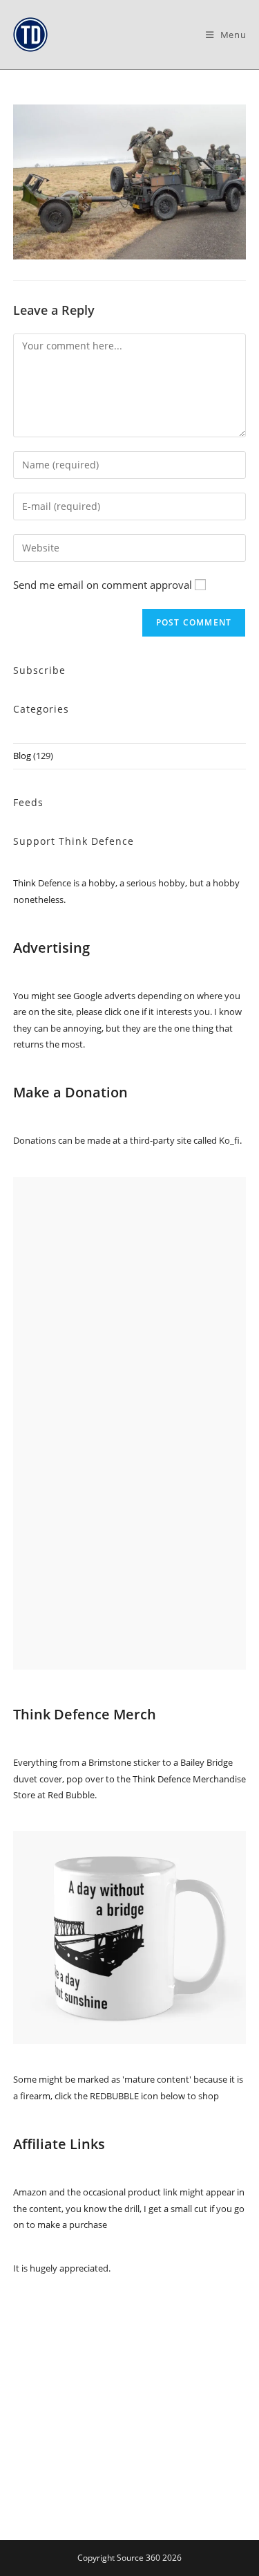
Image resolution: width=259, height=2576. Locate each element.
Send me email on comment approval (103, 585)
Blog (22, 756)
